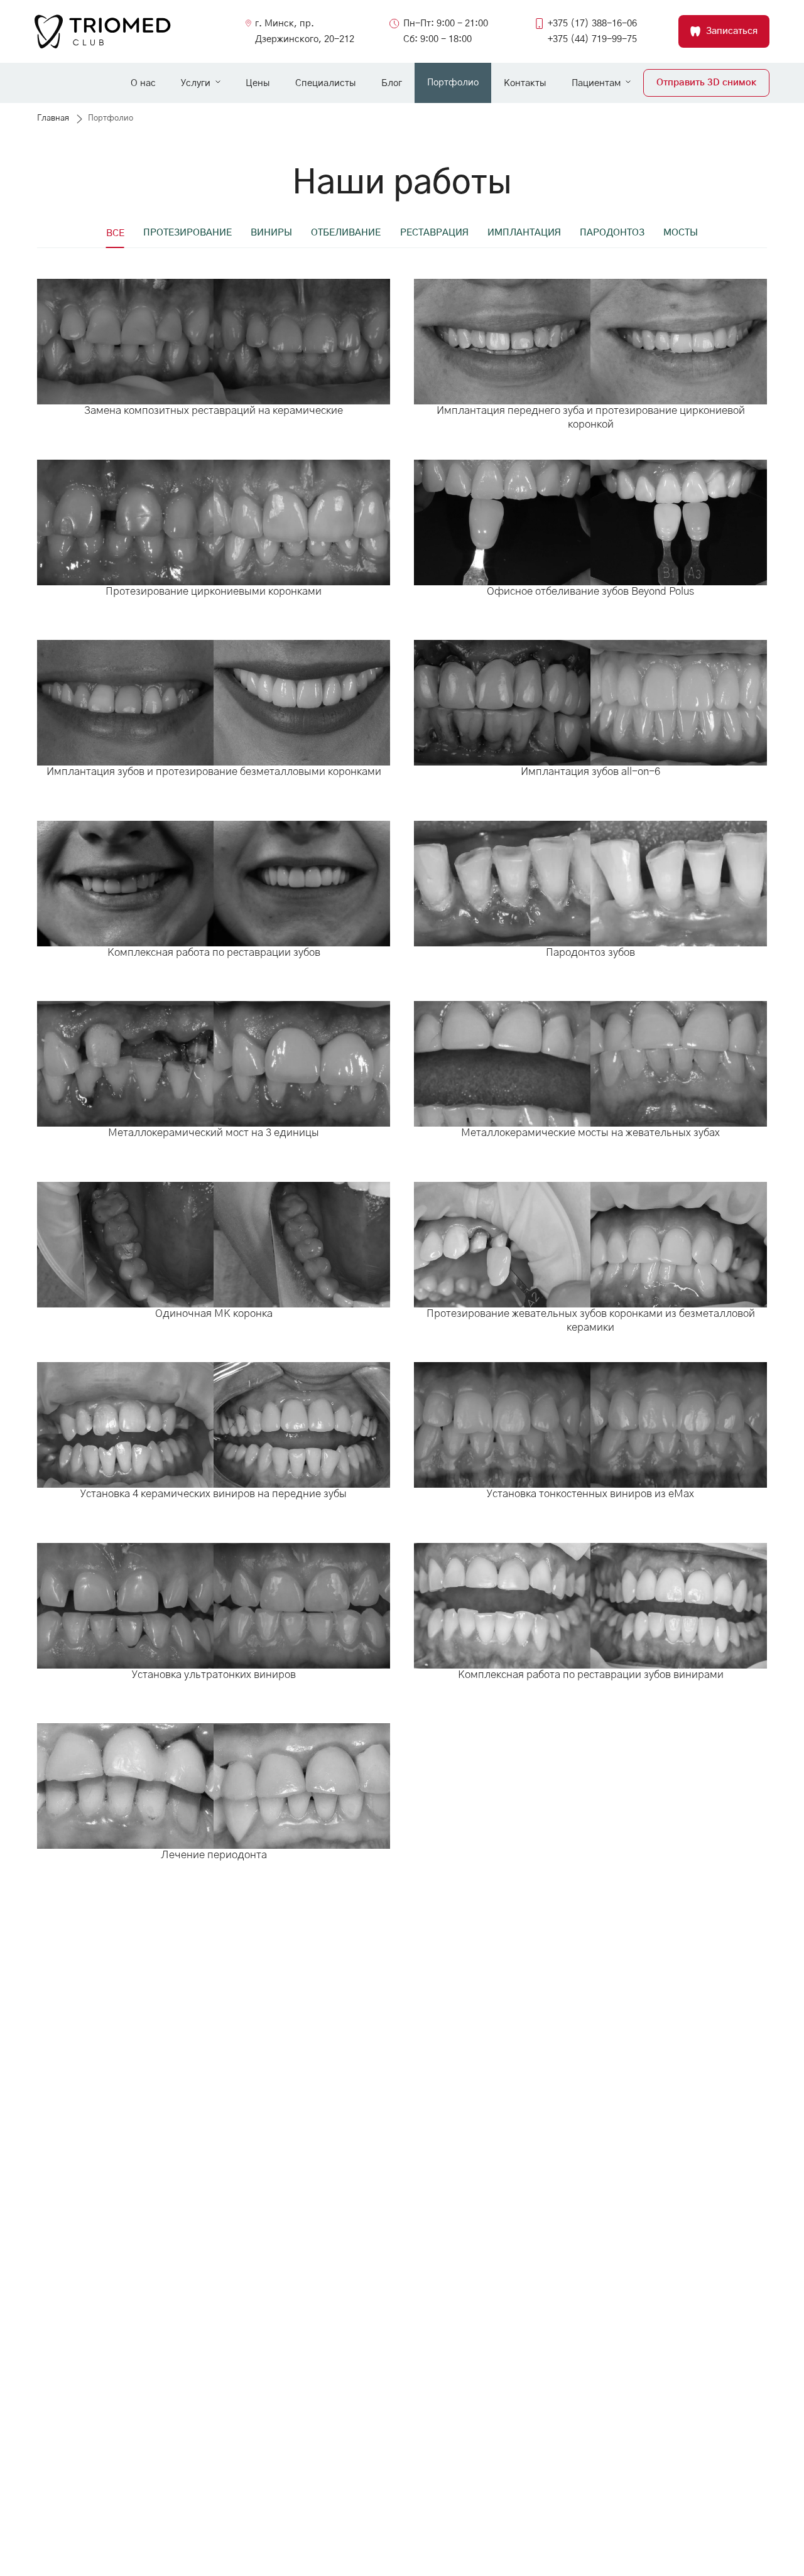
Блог (392, 83)
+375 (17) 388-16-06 (592, 24)
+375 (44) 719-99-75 (592, 39)
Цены (258, 83)
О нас (143, 83)
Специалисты (326, 83)
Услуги (196, 83)
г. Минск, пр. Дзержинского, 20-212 (305, 31)
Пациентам (596, 83)
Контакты (525, 83)
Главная (53, 118)
